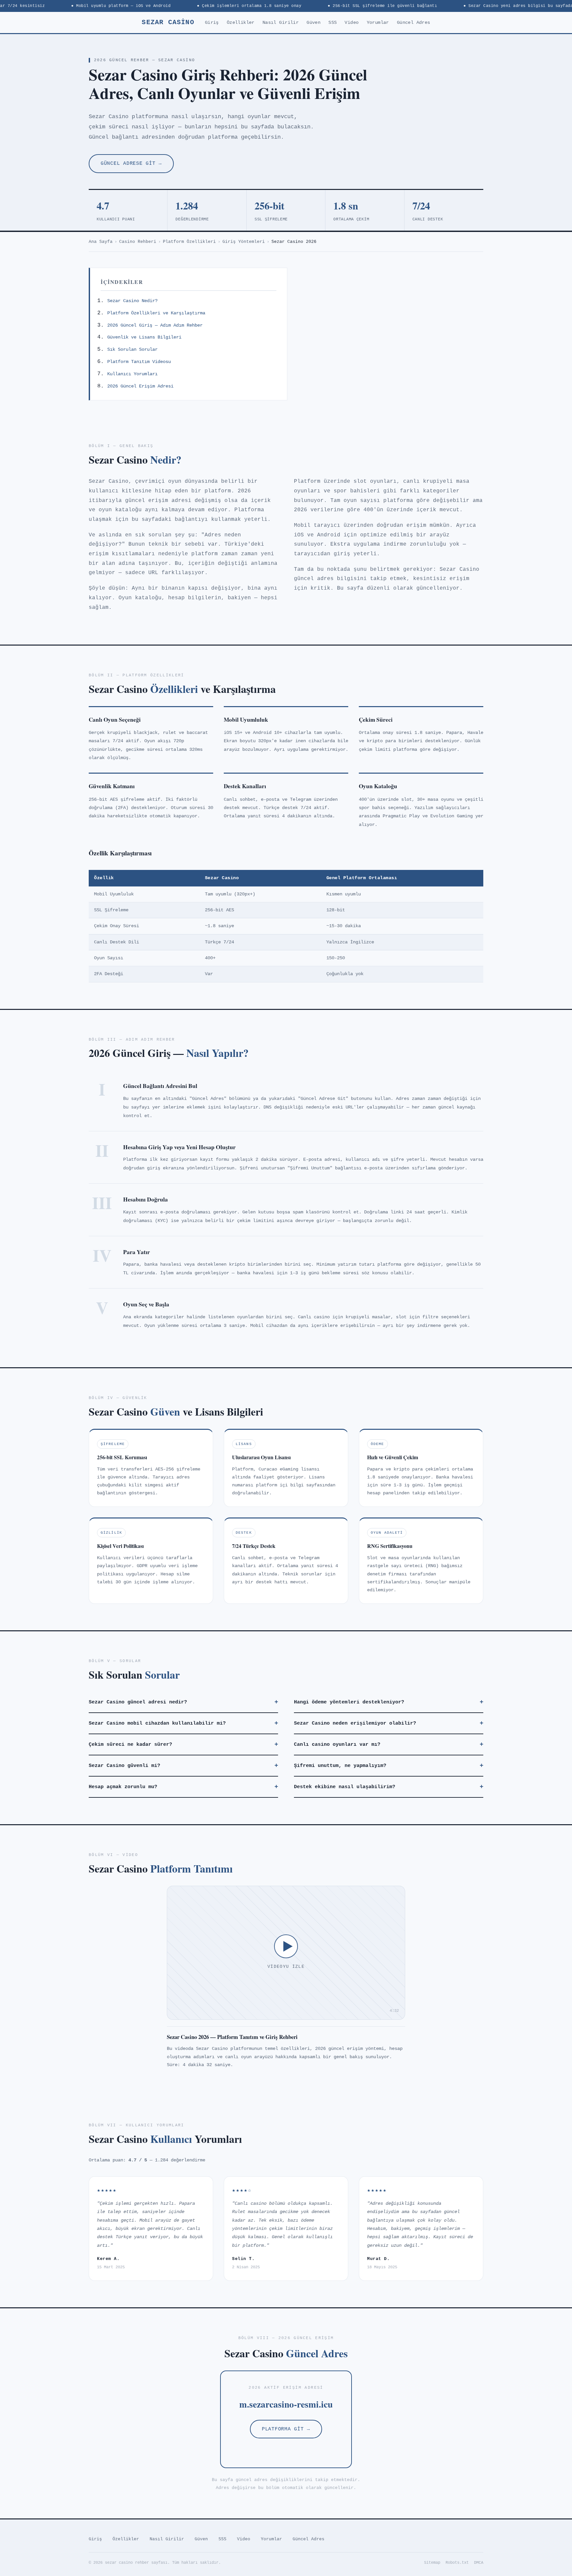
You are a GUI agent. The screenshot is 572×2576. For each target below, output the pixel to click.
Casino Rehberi (138, 242)
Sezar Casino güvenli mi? (183, 1766)
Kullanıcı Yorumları (132, 374)
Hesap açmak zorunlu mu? (183, 1787)
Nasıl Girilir (281, 23)
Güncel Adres (414, 23)
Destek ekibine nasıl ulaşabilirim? (389, 1787)
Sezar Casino (168, 22)
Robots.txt (457, 2563)
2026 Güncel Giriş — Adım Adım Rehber (155, 325)
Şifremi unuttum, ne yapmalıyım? (389, 1766)
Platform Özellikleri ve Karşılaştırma (156, 313)
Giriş (212, 23)
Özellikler (241, 23)
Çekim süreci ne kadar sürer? (183, 1744)
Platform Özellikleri (189, 242)
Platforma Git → (286, 2429)
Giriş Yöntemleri (244, 242)
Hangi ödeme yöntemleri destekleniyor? (389, 1702)
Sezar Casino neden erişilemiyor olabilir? (389, 1723)
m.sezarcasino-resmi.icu (286, 2404)
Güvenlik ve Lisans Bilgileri (144, 337)
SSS (333, 23)
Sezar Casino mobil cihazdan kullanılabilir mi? (183, 1723)
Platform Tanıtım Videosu (139, 362)
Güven (313, 23)
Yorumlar (378, 23)
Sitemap (432, 2563)
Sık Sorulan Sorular (132, 349)
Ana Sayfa (101, 242)
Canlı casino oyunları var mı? (389, 1744)
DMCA (479, 2563)
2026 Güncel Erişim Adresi (140, 386)
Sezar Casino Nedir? (132, 301)
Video (352, 23)
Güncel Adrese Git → (131, 163)
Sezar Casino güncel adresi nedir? (183, 1702)
